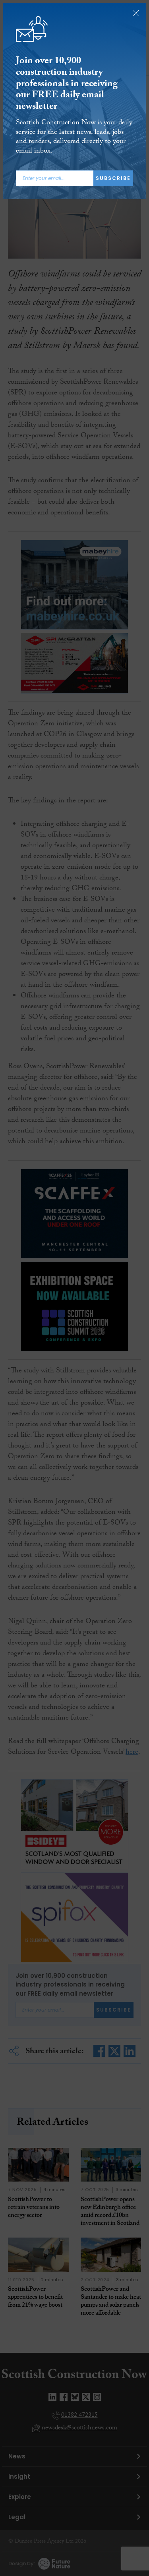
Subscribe (113, 178)
